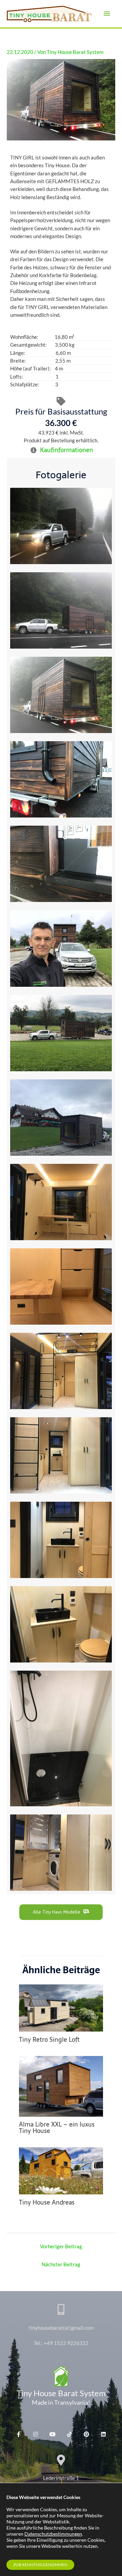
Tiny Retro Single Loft (49, 2040)
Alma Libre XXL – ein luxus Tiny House (57, 2127)
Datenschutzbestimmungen (53, 2534)
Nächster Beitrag (61, 2264)
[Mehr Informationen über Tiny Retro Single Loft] (61, 2007)
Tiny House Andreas (47, 2202)
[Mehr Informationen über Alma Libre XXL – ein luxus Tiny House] (61, 2086)
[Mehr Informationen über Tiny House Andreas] (61, 2170)
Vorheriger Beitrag (61, 2246)
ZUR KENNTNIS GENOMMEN (40, 2565)
